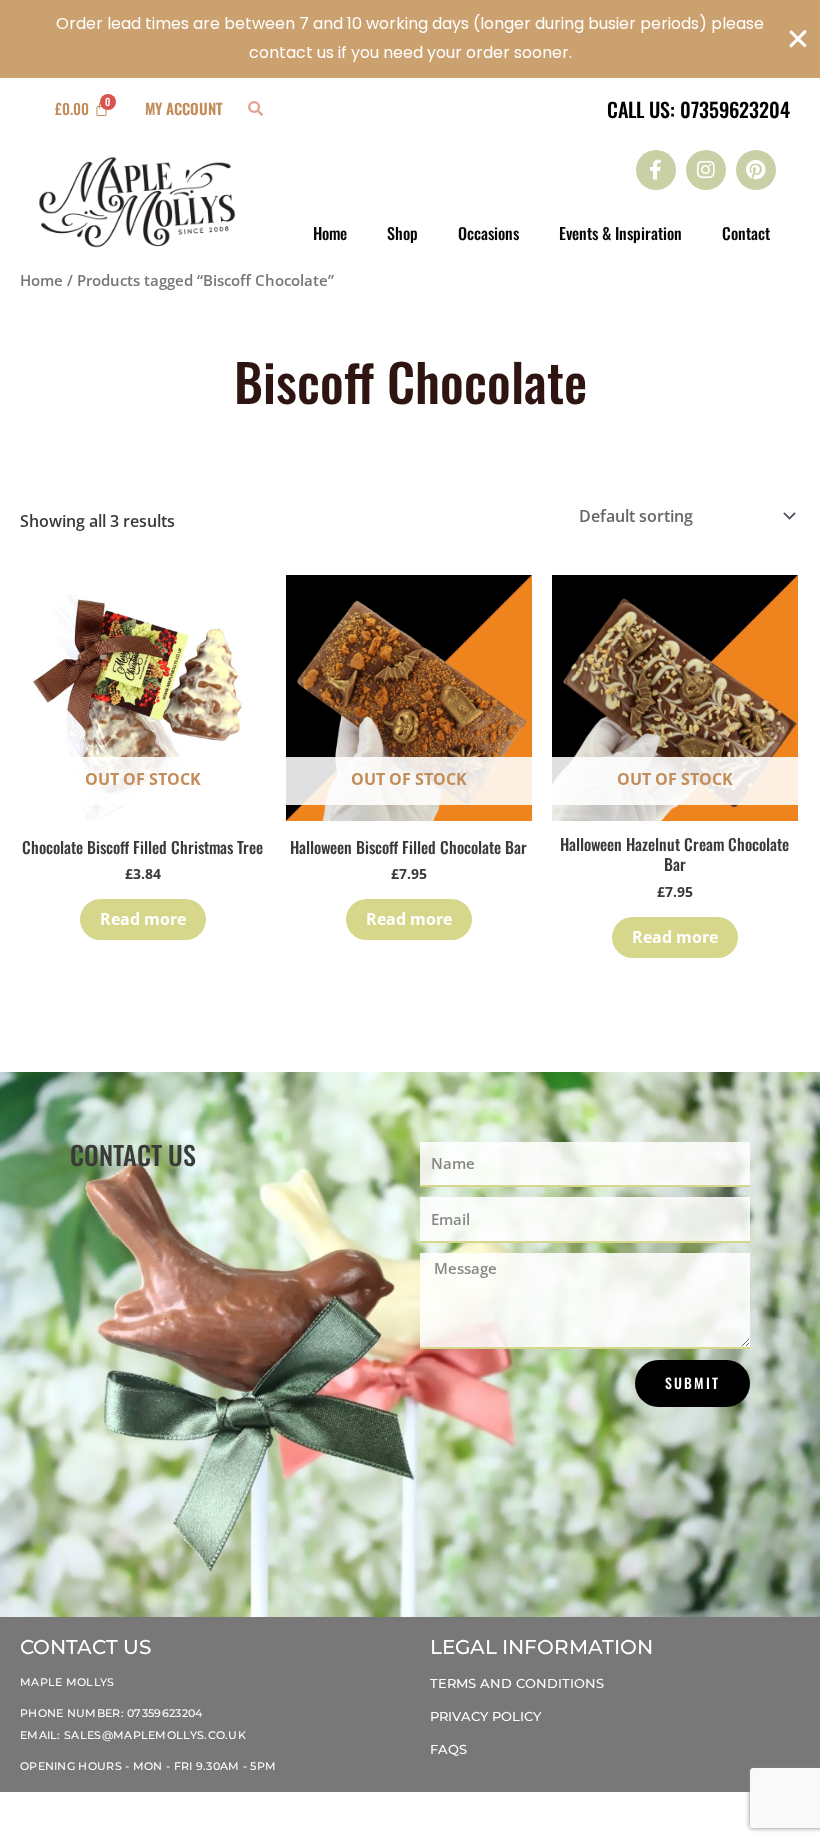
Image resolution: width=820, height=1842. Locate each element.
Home (330, 233)
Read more (143, 919)
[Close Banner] (798, 39)
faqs (448, 1749)
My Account (184, 108)
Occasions (488, 233)
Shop (402, 233)
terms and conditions (517, 1683)
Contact (746, 233)
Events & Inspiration (620, 233)
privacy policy (485, 1716)
